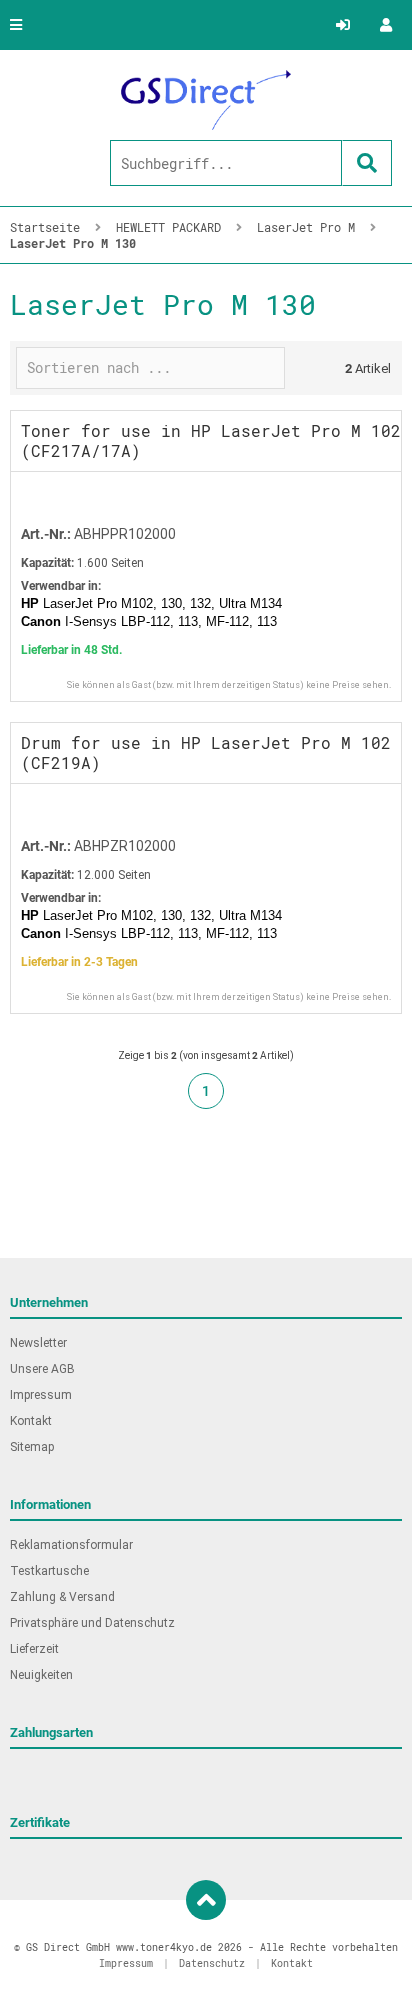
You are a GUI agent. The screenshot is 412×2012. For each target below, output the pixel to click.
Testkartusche (49, 1571)
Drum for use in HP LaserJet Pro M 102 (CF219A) (206, 752)
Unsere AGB (42, 1369)
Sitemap (32, 1447)
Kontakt (31, 1421)
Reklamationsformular (71, 1545)
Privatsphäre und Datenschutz (92, 1623)
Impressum (41, 1395)
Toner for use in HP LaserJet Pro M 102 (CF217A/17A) (211, 440)
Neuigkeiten (41, 1675)
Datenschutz (212, 1963)
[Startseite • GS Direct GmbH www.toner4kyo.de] (206, 100)
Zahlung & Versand (62, 1597)
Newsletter (38, 1343)
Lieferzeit (34, 1649)
